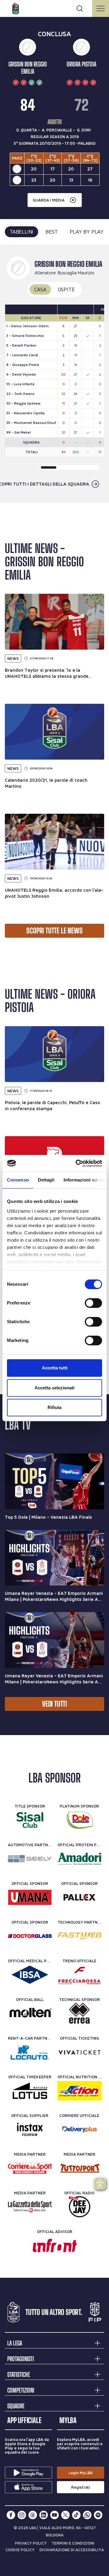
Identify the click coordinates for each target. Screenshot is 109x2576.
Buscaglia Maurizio (76, 273)
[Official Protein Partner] (79, 1859)
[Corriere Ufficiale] (79, 2129)
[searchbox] (54, 8)
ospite (66, 289)
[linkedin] (44, 2515)
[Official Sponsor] (30, 1897)
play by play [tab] (87, 232)
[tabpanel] (54, 374)
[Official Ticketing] (79, 2052)
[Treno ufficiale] (79, 1975)
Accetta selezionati (54, 1388)
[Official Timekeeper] (30, 2091)
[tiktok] (76, 2515)
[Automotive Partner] (30, 1859)
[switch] (93, 1303)
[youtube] (54, 2515)
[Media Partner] (30, 2168)
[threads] (33, 2515)
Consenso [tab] (18, 1180)
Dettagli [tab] (46, 1180)
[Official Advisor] (55, 2245)
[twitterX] (65, 2515)
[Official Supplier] (30, 2129)
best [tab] (51, 232)
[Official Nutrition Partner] (79, 2091)
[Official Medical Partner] (30, 1975)
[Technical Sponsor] (79, 2013)
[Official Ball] (30, 2013)
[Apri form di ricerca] (80, 8)
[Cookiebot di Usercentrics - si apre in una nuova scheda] (77, 1163)
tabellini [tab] (21, 232)
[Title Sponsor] (30, 1820)
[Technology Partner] (79, 1936)
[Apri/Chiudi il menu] (101, 8)
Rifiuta (54, 1407)
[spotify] (98, 2515)
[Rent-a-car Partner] (30, 2052)
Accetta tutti (55, 1368)
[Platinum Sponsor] (79, 1820)
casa (40, 289)
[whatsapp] (87, 2515)
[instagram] (22, 2515)
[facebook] (11, 2515)
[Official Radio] (79, 2207)
